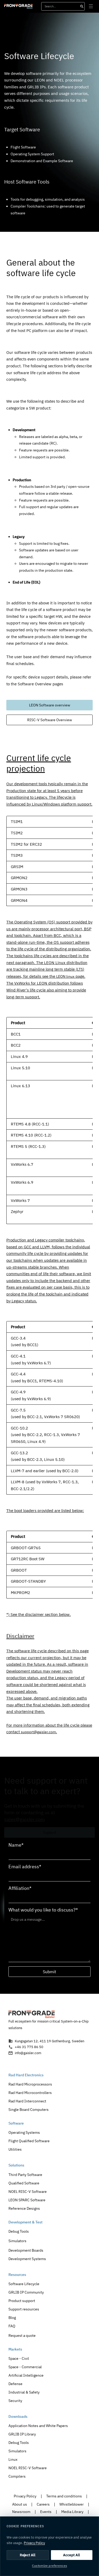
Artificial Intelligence (26, 2375)
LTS (80, 969)
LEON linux (65, 976)
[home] (18, 6)
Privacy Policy (25, 2496)
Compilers (17, 2476)
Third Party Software (25, 2175)
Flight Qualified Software (29, 2141)
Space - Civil (19, 2358)
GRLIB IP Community (26, 2292)
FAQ (12, 2326)
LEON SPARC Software (27, 2200)
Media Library (72, 2512)
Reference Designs (24, 2208)
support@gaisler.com (38, 1732)
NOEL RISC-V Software (28, 2191)
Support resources (24, 2309)
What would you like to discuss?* (43, 1910)
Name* (16, 1845)
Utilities (15, 2149)
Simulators (17, 2241)
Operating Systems (24, 2132)
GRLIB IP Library (22, 2434)
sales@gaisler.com (25, 1819)
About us (20, 2504)
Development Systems (27, 2259)
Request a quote (22, 2335)
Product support (22, 2301)
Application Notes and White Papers (38, 2426)
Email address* (25, 1867)
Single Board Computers (29, 2109)
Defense (15, 2384)
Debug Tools (19, 2231)
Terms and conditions (64, 2496)
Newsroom (21, 2512)
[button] (91, 6)
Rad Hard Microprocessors (30, 2084)
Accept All (72, 2555)
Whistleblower (72, 2504)
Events (46, 2512)
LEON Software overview (50, 705)
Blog (12, 2317)
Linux (13, 2459)
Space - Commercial (25, 2367)
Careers (43, 2504)
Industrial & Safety (24, 2392)
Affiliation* (20, 1888)
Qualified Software (24, 2183)
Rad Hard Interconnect (27, 2101)
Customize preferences (49, 2566)
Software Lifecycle (24, 2284)
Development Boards (26, 2250)
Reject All (28, 2555)
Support (50, 1832)
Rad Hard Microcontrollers (30, 2093)
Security (15, 2401)
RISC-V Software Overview (50, 720)
